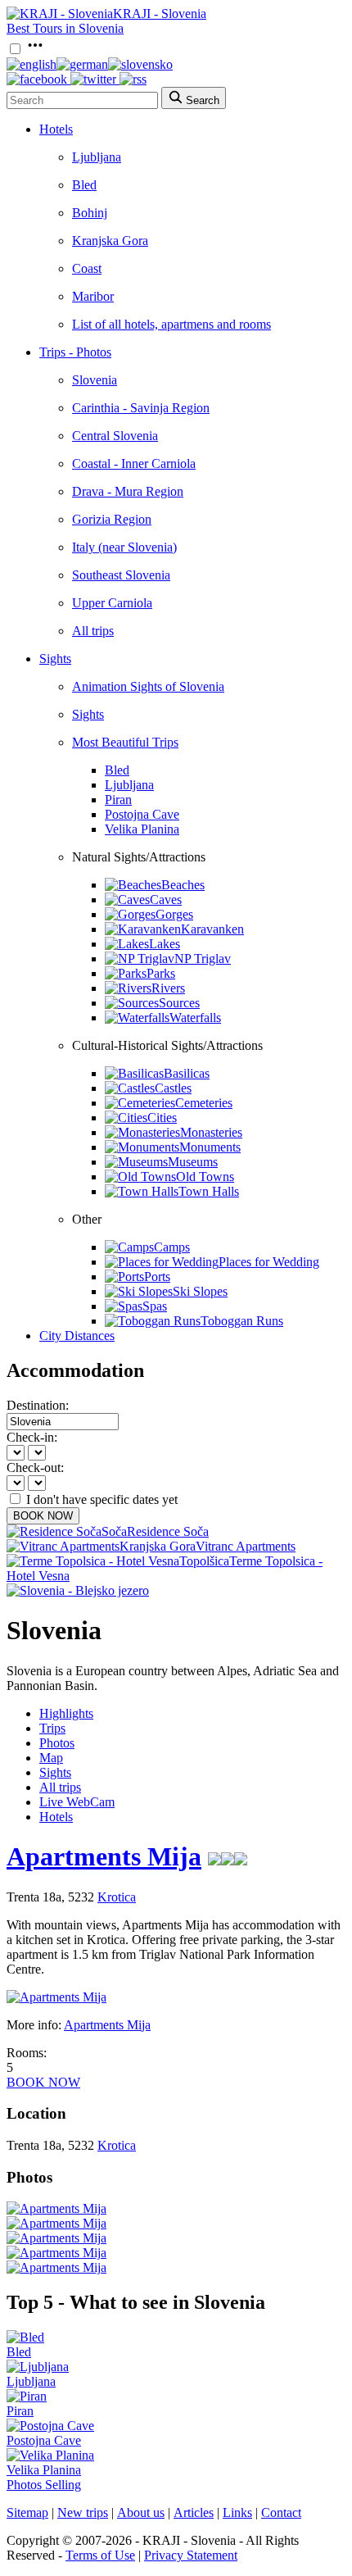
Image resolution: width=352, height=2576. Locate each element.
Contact (281, 2512)
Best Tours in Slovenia (65, 28)
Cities (162, 1118)
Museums (193, 1162)
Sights (55, 659)
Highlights (66, 1713)
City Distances (77, 1336)
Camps (172, 1247)
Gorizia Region (112, 519)
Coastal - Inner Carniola (134, 463)
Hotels (56, 129)
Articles (194, 2512)
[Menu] (35, 50)
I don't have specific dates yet (102, 1499)
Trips (52, 1728)
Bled (84, 185)
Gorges (174, 914)
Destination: (38, 1405)
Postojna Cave (142, 814)
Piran (118, 800)
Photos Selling (44, 2485)
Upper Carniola (112, 603)
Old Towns (205, 1177)
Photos (57, 1743)
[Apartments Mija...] (56, 2208)
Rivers (168, 988)
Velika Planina (142, 829)
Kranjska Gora (110, 241)
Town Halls (209, 1191)
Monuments (210, 1147)
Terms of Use (100, 2555)
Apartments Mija (104, 1856)
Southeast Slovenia (121, 575)
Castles (173, 1088)
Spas (155, 1306)
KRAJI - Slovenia (160, 14)
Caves (166, 900)
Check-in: (32, 1437)
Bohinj (90, 213)
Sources (179, 1003)
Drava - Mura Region (128, 491)
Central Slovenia (115, 436)
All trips (93, 631)
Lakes (165, 944)
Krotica (117, 1897)
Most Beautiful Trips (125, 742)
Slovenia (95, 380)
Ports (157, 1277)
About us (141, 2512)
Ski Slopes (200, 1291)
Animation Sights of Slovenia (148, 686)
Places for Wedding (269, 1262)
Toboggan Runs (242, 1321)
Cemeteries (204, 1103)
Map (51, 1758)
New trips (83, 2512)
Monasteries (211, 1132)
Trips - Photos (75, 352)
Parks (161, 973)
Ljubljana (97, 157)
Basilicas (187, 1073)
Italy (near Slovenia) (124, 547)
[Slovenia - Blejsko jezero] (78, 1590)
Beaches (183, 885)
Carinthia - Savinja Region (141, 408)
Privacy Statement (191, 2555)
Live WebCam (77, 1802)
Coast (87, 268)
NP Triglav (203, 959)
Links (237, 2512)
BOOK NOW (43, 1516)
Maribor (93, 296)
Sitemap (27, 2512)
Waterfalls (195, 1018)
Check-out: (35, 1467)
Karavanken (212, 929)
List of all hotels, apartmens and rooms (171, 324)
